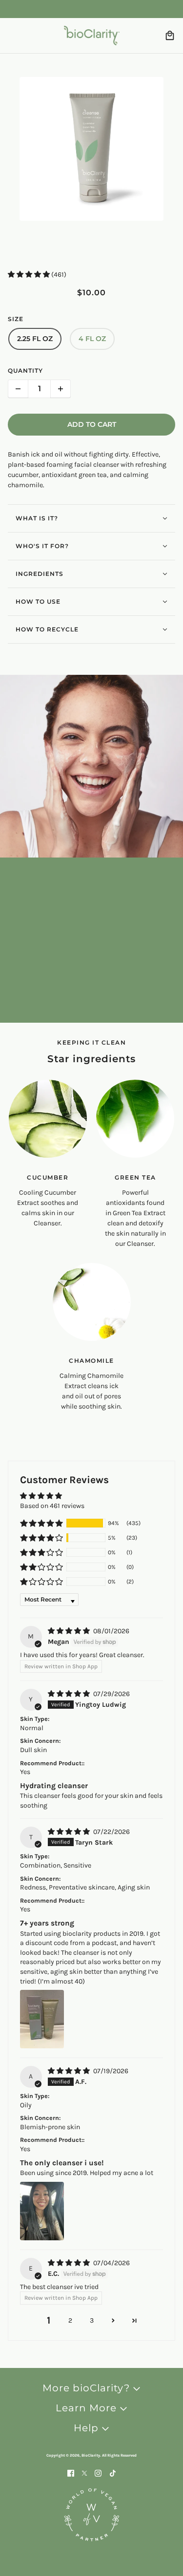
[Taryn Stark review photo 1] (42, 2019)
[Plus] (61, 389)
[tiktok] (113, 2472)
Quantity (25, 371)
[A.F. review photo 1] (42, 2211)
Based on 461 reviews (52, 1506)
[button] (30, 275)
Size (16, 319)
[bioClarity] (92, 36)
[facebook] (71, 2472)
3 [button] (92, 2320)
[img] (70, 1631)
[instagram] (98, 2472)
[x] (84, 2472)
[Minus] (18, 389)
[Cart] (170, 36)
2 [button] (70, 2320)
